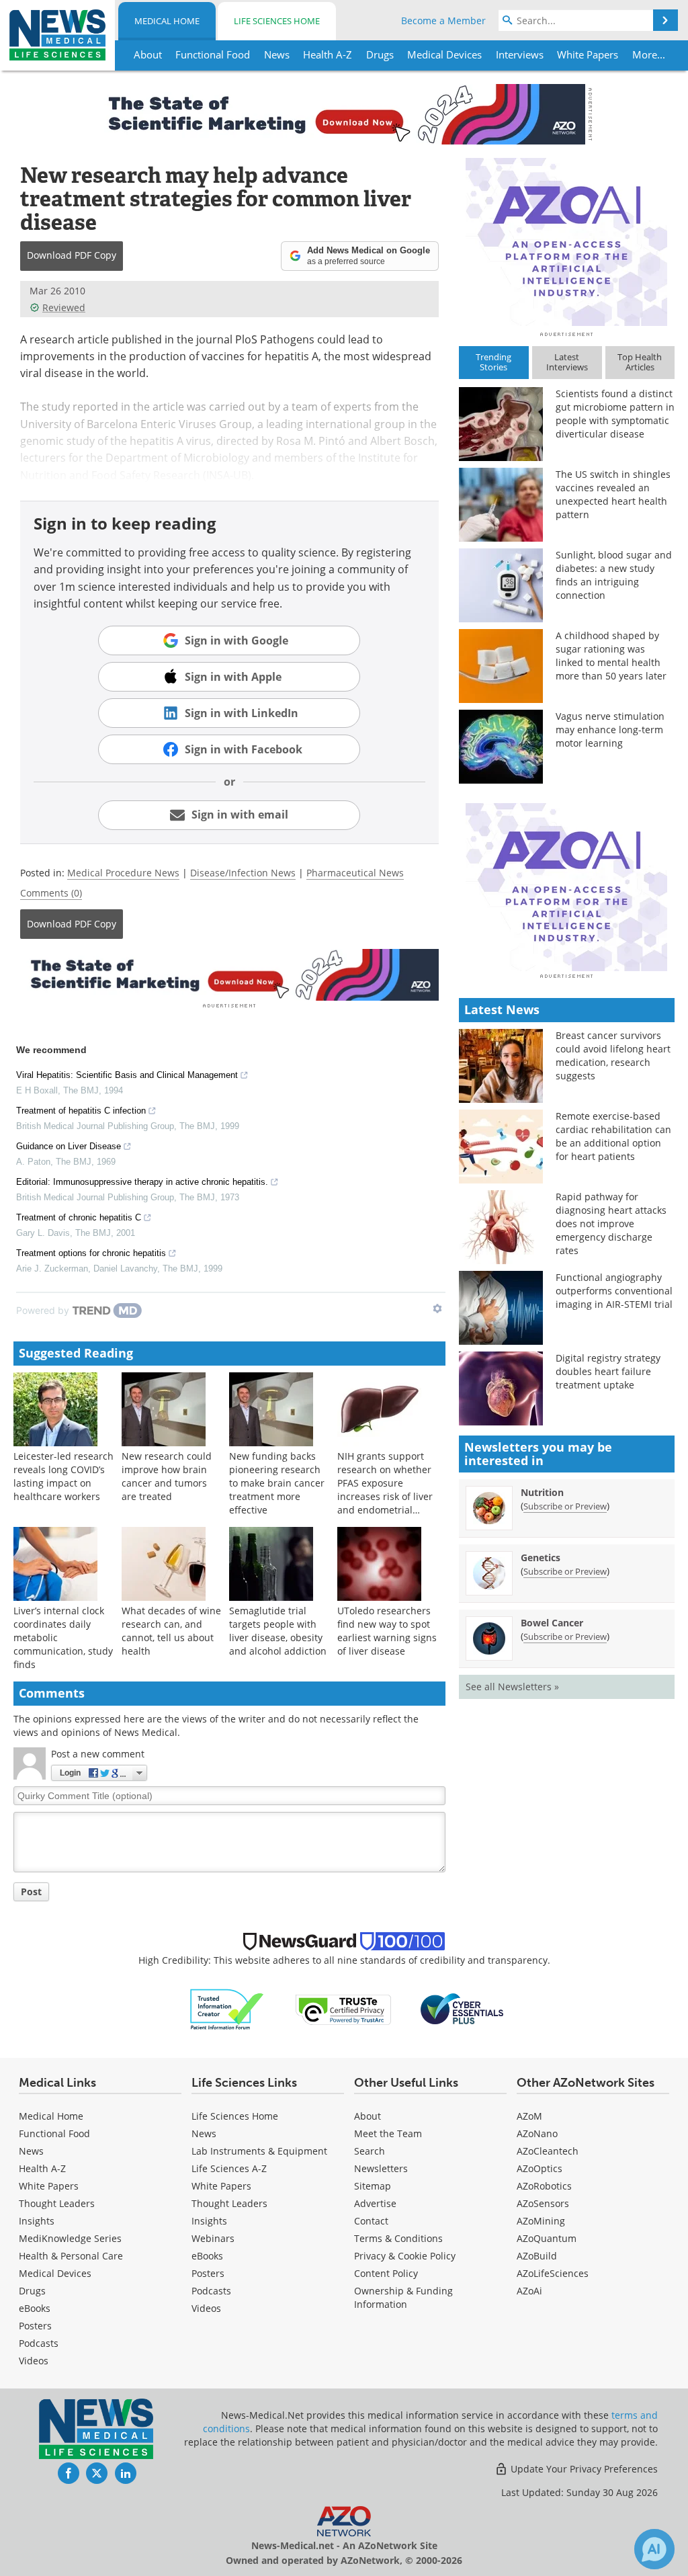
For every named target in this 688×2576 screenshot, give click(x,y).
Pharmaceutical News (355, 873)
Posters (35, 2326)
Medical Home (167, 21)
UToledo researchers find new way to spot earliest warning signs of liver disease (387, 1631)
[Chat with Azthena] (654, 2549)
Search (370, 2151)
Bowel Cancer (552, 1623)
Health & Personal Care (71, 2256)
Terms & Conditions (398, 2238)
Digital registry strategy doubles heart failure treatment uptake (608, 1371)
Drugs (32, 2291)
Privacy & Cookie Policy (405, 2256)
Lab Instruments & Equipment (259, 2151)
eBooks (35, 2308)
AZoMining (541, 2221)
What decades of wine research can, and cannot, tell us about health (171, 1631)
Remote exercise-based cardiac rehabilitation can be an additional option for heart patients (613, 1136)
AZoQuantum (547, 2238)
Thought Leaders (57, 2203)
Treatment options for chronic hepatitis (91, 1253)
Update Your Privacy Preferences (583, 2469)
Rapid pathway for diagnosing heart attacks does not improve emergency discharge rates (611, 1223)
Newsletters (381, 2168)
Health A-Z (42, 2168)
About (368, 2116)
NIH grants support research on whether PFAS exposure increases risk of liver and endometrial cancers (385, 1490)
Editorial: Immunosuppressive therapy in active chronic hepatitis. (142, 1182)
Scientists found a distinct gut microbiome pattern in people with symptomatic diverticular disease (615, 414)
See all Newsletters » (512, 1687)
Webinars (213, 2238)
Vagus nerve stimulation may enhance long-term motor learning (610, 730)
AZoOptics (540, 2168)
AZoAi (529, 2291)
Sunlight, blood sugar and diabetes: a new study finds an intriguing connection (614, 575)
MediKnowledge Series (70, 2238)
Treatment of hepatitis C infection (81, 1111)
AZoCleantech (548, 2151)
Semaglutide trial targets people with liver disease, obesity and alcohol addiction (278, 1631)
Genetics (541, 1557)
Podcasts (39, 2343)
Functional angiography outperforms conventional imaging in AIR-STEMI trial (614, 1291)
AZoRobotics (544, 2186)
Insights (37, 2221)
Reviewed (64, 307)
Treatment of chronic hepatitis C (79, 1217)
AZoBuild (537, 2256)
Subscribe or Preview (565, 1506)
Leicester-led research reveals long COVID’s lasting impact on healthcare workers (63, 1476)
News (31, 2151)
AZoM (529, 2116)
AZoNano (537, 2133)
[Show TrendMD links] (437, 1308)
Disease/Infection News (243, 873)
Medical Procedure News (123, 873)
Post (31, 1892)
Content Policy (386, 2273)
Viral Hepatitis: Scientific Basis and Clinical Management (127, 1075)
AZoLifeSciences (553, 2273)
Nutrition (542, 1492)
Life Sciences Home (277, 21)
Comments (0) (51, 893)
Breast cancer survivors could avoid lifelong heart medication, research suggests (613, 1055)
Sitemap (373, 2186)
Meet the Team (388, 2133)
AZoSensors (543, 2203)
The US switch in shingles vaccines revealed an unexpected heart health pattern (613, 494)
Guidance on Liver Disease (69, 1146)
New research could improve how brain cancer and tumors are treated (167, 1476)
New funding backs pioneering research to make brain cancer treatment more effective (277, 1483)
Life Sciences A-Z (229, 2168)
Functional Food (54, 2133)
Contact (371, 2221)
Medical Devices (55, 2273)
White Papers (49, 2186)
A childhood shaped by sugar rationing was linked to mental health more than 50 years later (611, 656)
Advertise (375, 2203)
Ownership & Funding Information (403, 2297)
